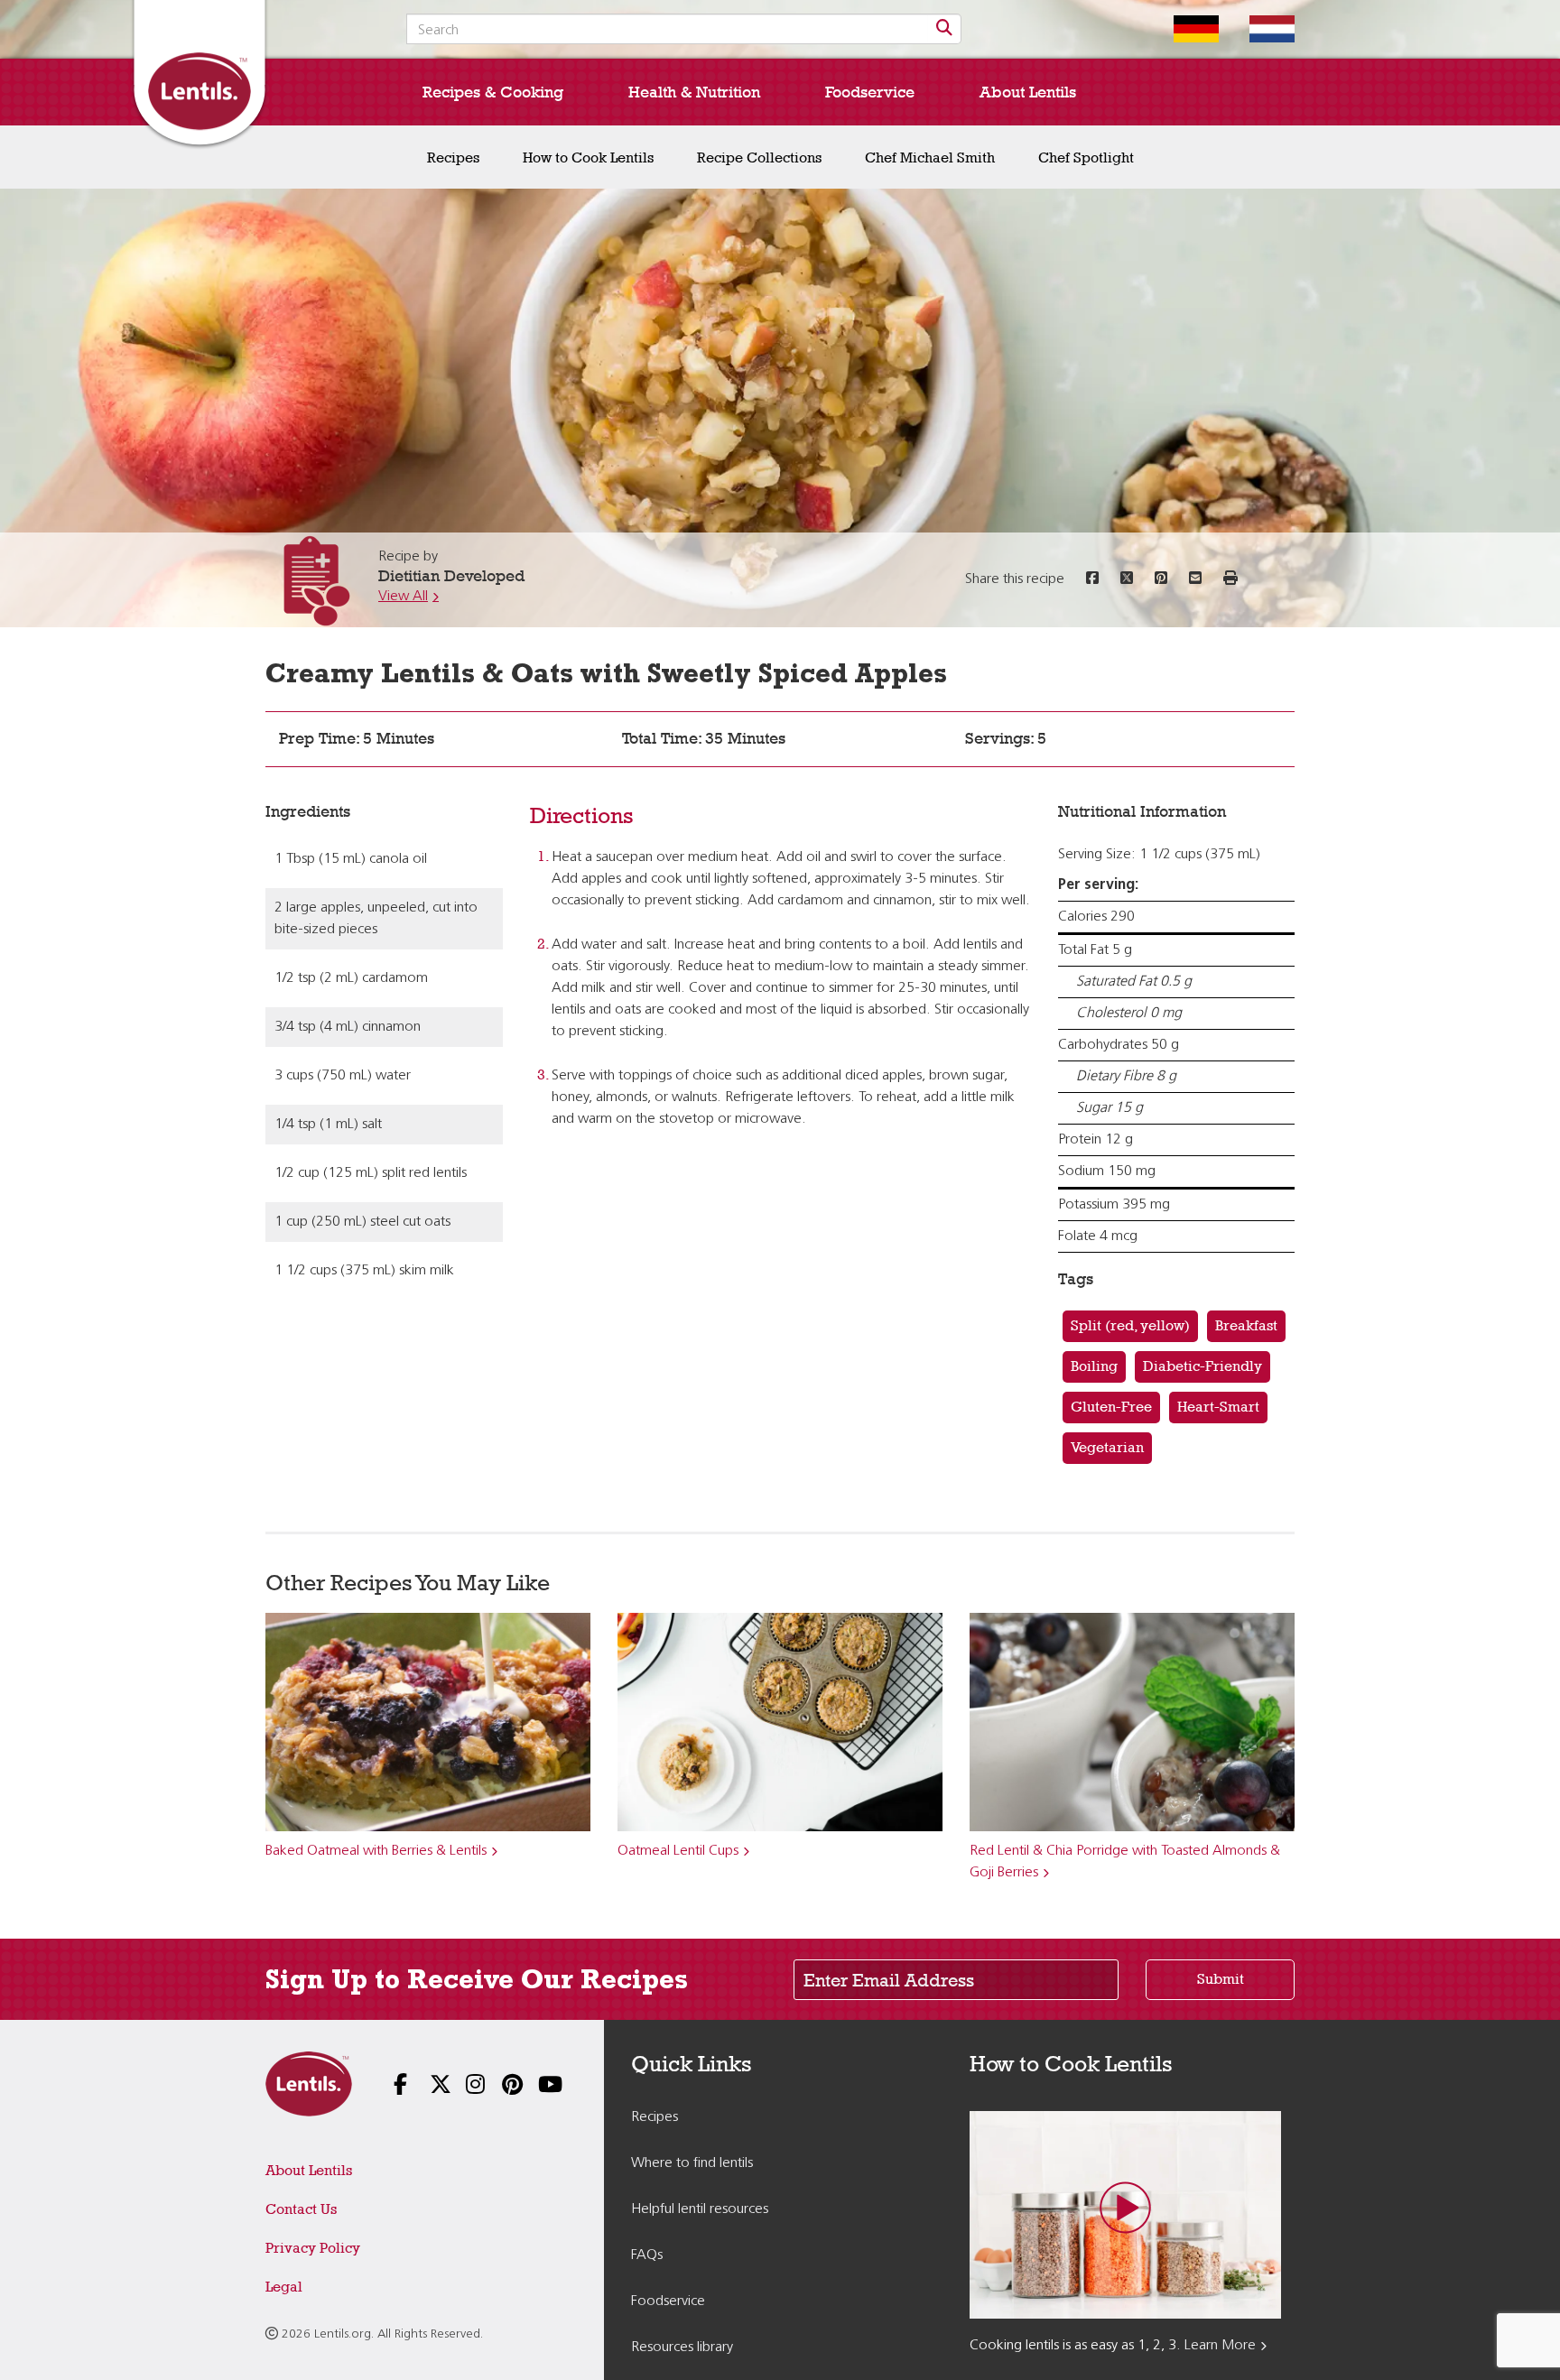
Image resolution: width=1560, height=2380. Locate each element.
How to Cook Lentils (588, 157)
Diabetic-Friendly (1202, 1366)
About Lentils (1028, 92)
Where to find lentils (692, 2163)
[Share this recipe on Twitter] (1127, 579)
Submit (1221, 1979)
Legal (284, 2287)
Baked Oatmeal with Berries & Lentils (376, 1851)
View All (403, 597)
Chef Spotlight (1086, 157)
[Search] (944, 29)
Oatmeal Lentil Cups (678, 1851)
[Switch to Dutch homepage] (1258, 29)
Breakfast (1246, 1325)
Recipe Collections (759, 157)
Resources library (682, 2348)
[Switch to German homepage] (1183, 29)
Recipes (453, 157)
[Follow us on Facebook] (392, 2086)
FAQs (647, 2255)
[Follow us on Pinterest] (500, 2086)
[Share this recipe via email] (1195, 579)
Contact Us (301, 2209)
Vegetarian (1107, 1447)
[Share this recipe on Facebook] (1092, 579)
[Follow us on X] (428, 2086)
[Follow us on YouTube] (536, 2086)
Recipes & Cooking (493, 92)
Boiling (1094, 1366)
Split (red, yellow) (1130, 1325)
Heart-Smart (1218, 1407)
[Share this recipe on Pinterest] (1161, 579)
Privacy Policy (313, 2248)
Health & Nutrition (694, 92)
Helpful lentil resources (700, 2209)
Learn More (1220, 2346)
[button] (1230, 579)
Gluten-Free (1111, 1407)
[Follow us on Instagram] (464, 2086)
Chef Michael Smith (930, 157)
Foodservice (870, 92)
